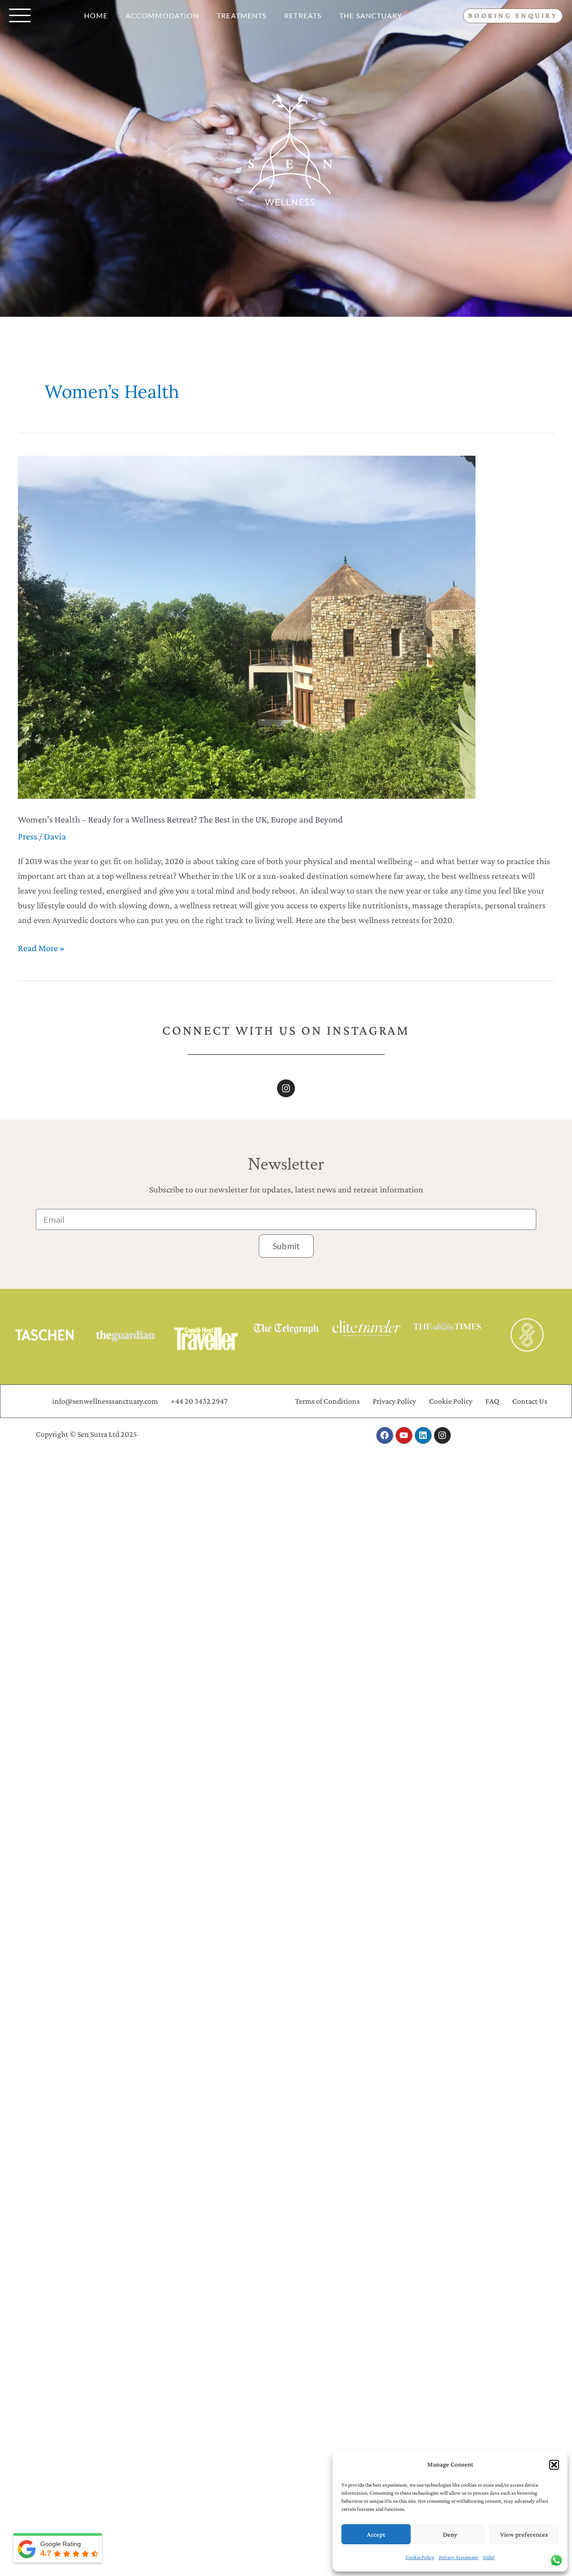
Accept (376, 2534)
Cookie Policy (420, 2557)
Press (27, 836)
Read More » (41, 947)
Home (96, 15)
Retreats (303, 15)
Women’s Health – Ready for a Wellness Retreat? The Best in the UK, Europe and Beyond (180, 819)
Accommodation (162, 15)
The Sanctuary (371, 15)
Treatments (242, 15)
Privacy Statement (458, 2557)
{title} (489, 2557)
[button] (554, 2465)
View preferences (524, 2534)
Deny (450, 2534)
